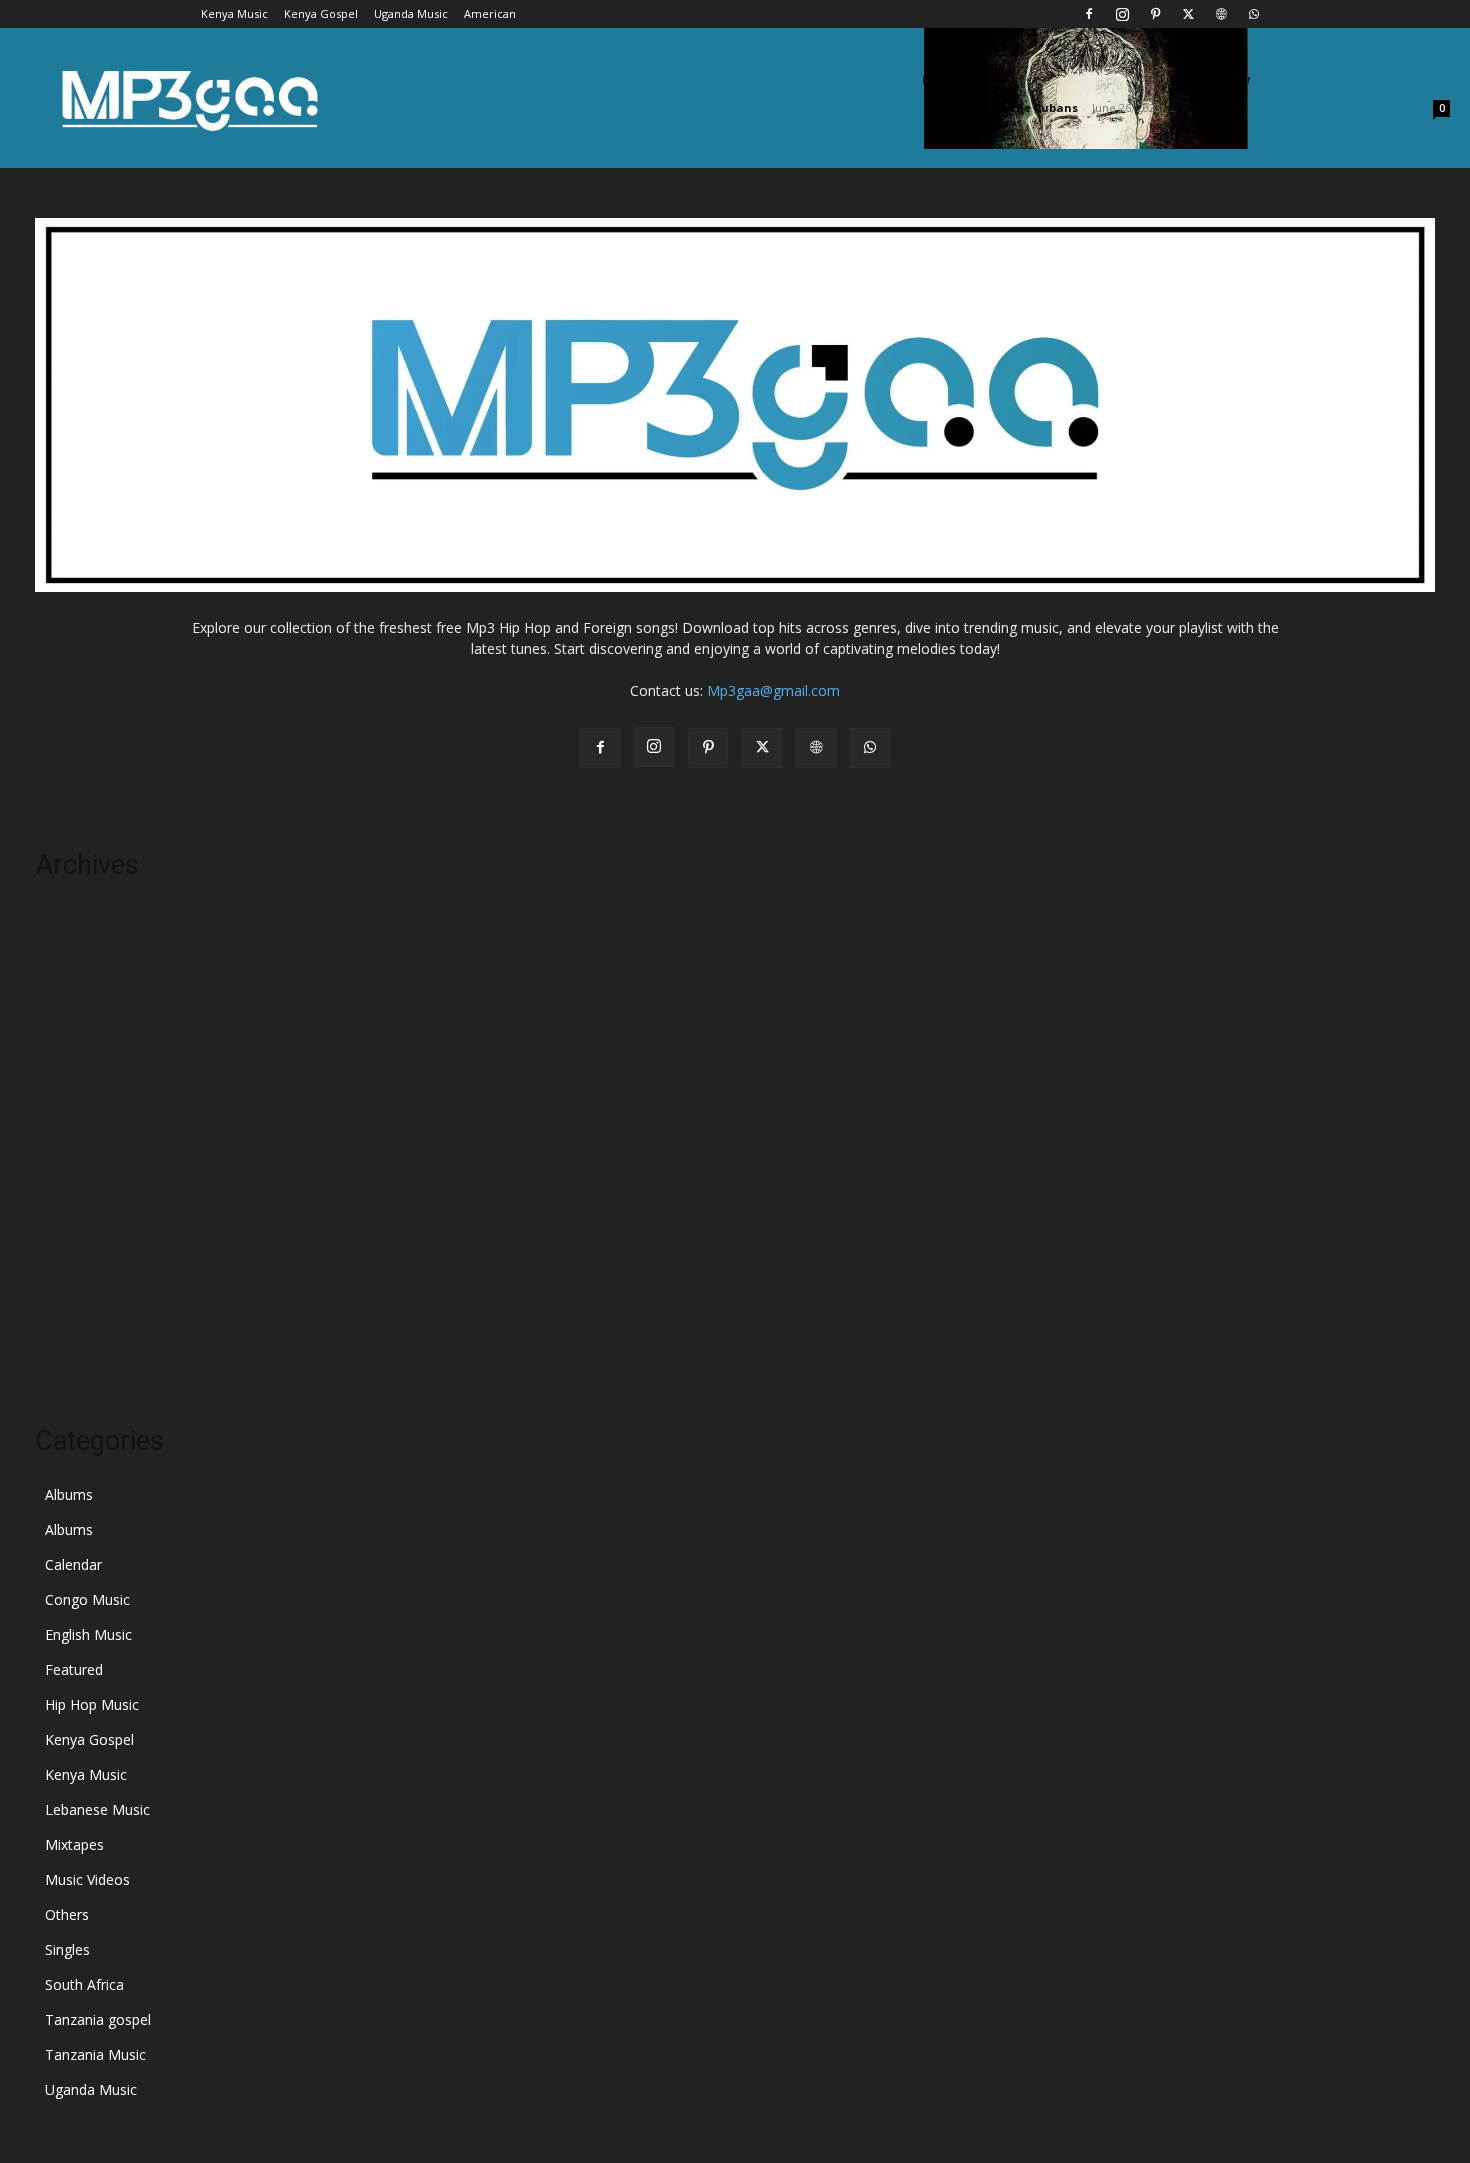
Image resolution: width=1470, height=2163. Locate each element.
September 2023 (88, 1158)
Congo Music (87, 1599)
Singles (67, 1949)
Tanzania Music (95, 2054)
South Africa (84, 1984)
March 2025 (73, 948)
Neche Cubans (1036, 107)
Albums (69, 1494)
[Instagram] (1122, 14)
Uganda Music (411, 13)
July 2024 (64, 1038)
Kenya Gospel (321, 13)
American (490, 13)
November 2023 (87, 1098)
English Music (88, 1634)
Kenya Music (234, 13)
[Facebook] (1089, 14)
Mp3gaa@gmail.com (773, 690)
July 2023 (64, 1218)
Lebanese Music (97, 1809)
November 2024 (87, 1008)
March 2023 (73, 1338)
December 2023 (87, 1068)
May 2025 (67, 918)
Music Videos (87, 1879)
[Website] (1221, 14)
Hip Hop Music (92, 1704)
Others (67, 1914)
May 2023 (67, 1278)
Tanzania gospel (98, 2019)
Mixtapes (74, 1844)
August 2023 (75, 1188)
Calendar (73, 1564)
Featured (74, 1669)
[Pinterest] (1155, 14)
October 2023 (79, 1128)
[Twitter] (1188, 14)
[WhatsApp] (1254, 14)
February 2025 (81, 978)
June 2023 (67, 1248)
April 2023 (67, 1308)
